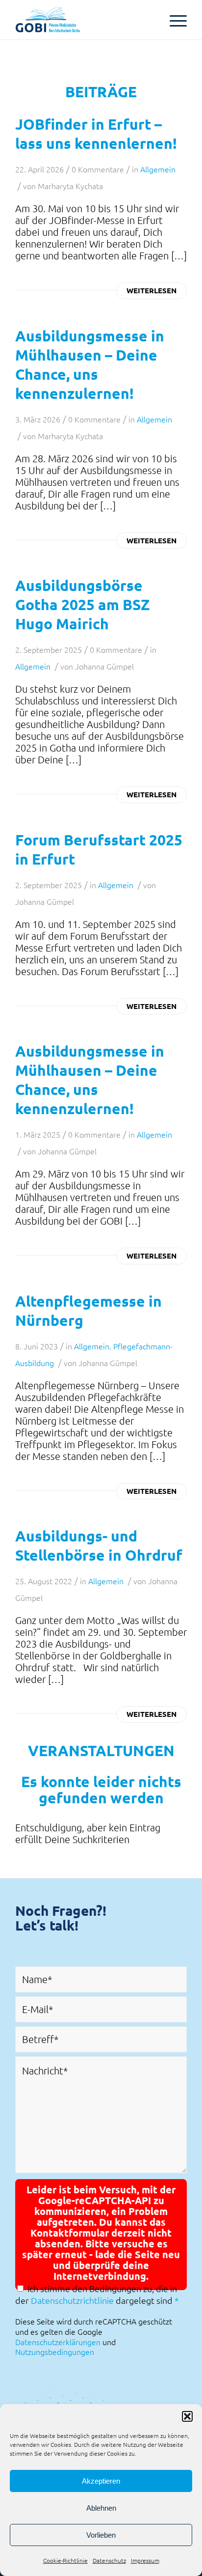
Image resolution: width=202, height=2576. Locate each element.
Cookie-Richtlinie (65, 2560)
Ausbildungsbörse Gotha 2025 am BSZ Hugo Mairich (82, 604)
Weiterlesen (151, 290)
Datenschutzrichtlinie (72, 2300)
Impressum (145, 2560)
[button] (187, 2416)
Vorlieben (101, 2535)
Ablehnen (101, 2508)
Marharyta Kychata (70, 186)
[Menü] (173, 20)
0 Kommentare (98, 169)
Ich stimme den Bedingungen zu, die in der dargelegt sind (97, 2294)
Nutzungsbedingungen (55, 2352)
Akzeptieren (101, 2481)
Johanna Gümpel (104, 666)
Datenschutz (109, 2560)
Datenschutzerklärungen (58, 2342)
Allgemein (158, 169)
